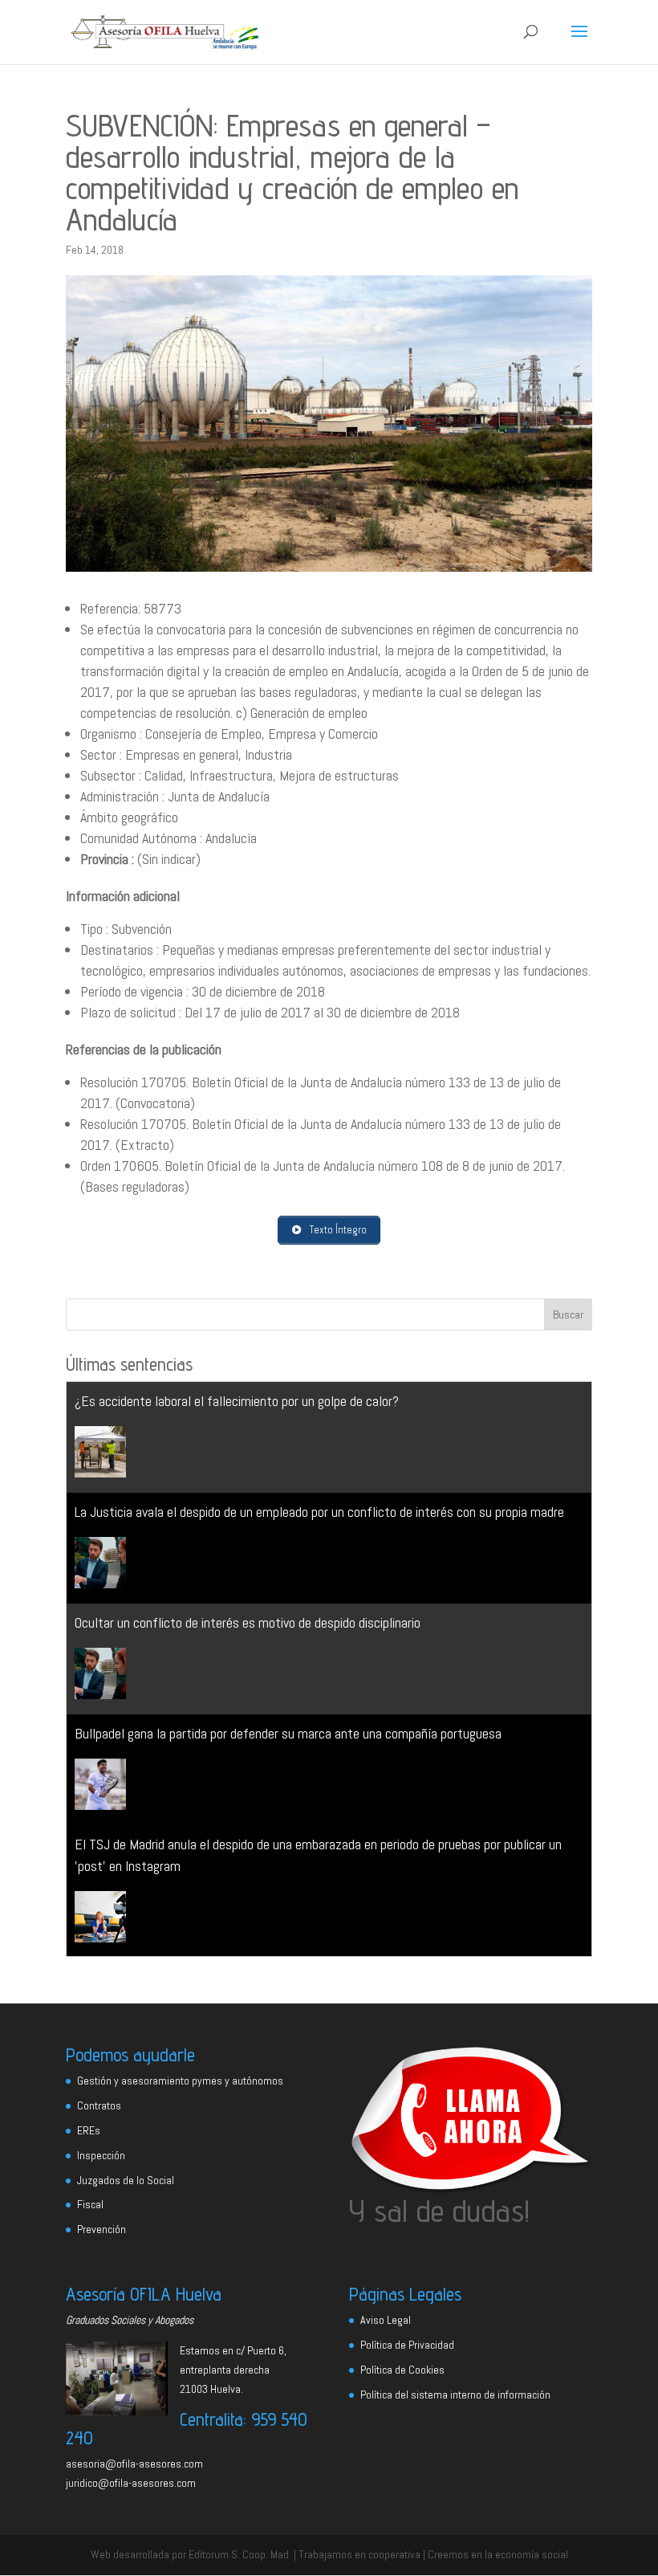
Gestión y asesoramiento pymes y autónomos (180, 2081)
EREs (89, 2130)
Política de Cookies (402, 2370)
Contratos (99, 2105)
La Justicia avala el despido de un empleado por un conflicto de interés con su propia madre (319, 1512)
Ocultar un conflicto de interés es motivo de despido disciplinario (248, 1622)
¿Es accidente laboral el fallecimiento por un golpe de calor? (237, 1401)
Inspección (101, 2155)
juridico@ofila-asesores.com (131, 2483)
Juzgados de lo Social (126, 2180)
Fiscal (90, 2204)
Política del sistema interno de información (455, 2395)
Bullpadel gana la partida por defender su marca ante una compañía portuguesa (288, 1733)
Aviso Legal (386, 2320)
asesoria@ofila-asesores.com (134, 2464)
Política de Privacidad (407, 2345)
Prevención (102, 2229)
